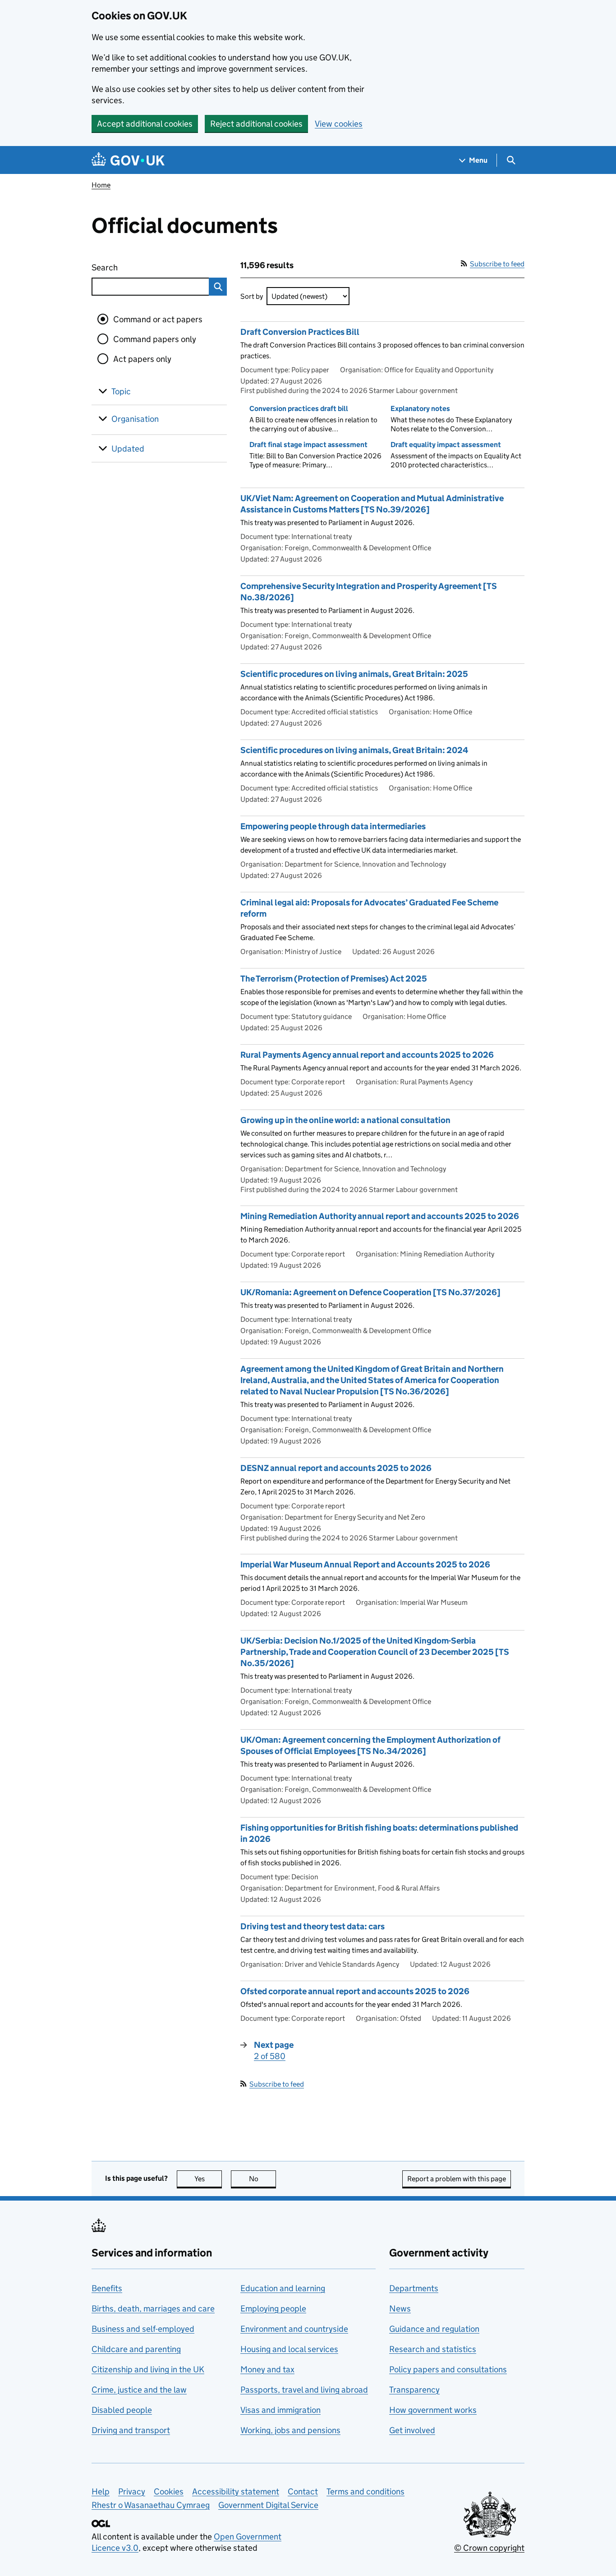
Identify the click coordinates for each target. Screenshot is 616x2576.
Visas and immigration (280, 2410)
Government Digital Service (268, 2505)
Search (138, 267)
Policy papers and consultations (448, 2369)
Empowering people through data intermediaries (333, 826)
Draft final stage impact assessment (308, 445)
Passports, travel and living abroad (304, 2390)
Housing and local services (289, 2349)
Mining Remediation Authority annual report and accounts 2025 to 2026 (380, 1216)
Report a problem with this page (457, 2179)
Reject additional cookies (256, 124)
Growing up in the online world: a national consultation (345, 1120)
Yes (208, 2179)
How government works (433, 2410)
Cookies (169, 2492)
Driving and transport (131, 2430)
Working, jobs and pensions (290, 2430)
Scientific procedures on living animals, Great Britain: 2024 (354, 750)
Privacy (132, 2492)
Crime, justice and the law (139, 2390)
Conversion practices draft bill (299, 409)
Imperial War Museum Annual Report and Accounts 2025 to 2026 (365, 1564)
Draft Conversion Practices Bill (300, 332)
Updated (128, 449)
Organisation (135, 419)
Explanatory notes (420, 409)
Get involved (412, 2430)
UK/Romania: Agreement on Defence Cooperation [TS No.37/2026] (370, 1292)
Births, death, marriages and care (153, 2309)
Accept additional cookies (145, 124)
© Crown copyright (489, 2548)
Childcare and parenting (136, 2349)
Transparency (414, 2390)
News (400, 2309)
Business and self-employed (143, 2329)
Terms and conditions (365, 2492)
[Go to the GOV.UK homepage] (128, 160)
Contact (303, 2492)
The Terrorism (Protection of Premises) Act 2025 (334, 979)
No (262, 2179)
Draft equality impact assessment (446, 445)
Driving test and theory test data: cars (313, 1926)
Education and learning (283, 2288)
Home (101, 185)
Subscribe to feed (497, 264)
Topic (121, 391)
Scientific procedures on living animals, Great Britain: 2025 (354, 674)
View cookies (339, 124)
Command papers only (155, 339)
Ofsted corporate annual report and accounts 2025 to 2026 (355, 1991)
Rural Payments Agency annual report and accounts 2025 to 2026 (367, 1055)
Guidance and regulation (434, 2329)
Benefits (107, 2288)
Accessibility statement (236, 2492)
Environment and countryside (294, 2329)
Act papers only (142, 359)
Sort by (252, 296)
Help (101, 2492)
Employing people (273, 2309)
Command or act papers (158, 319)
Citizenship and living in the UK (148, 2369)
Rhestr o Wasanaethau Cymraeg (151, 2505)
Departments (414, 2288)
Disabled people (122, 2410)
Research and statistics (433, 2349)
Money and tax (267, 2369)
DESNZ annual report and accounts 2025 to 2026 (336, 1468)
